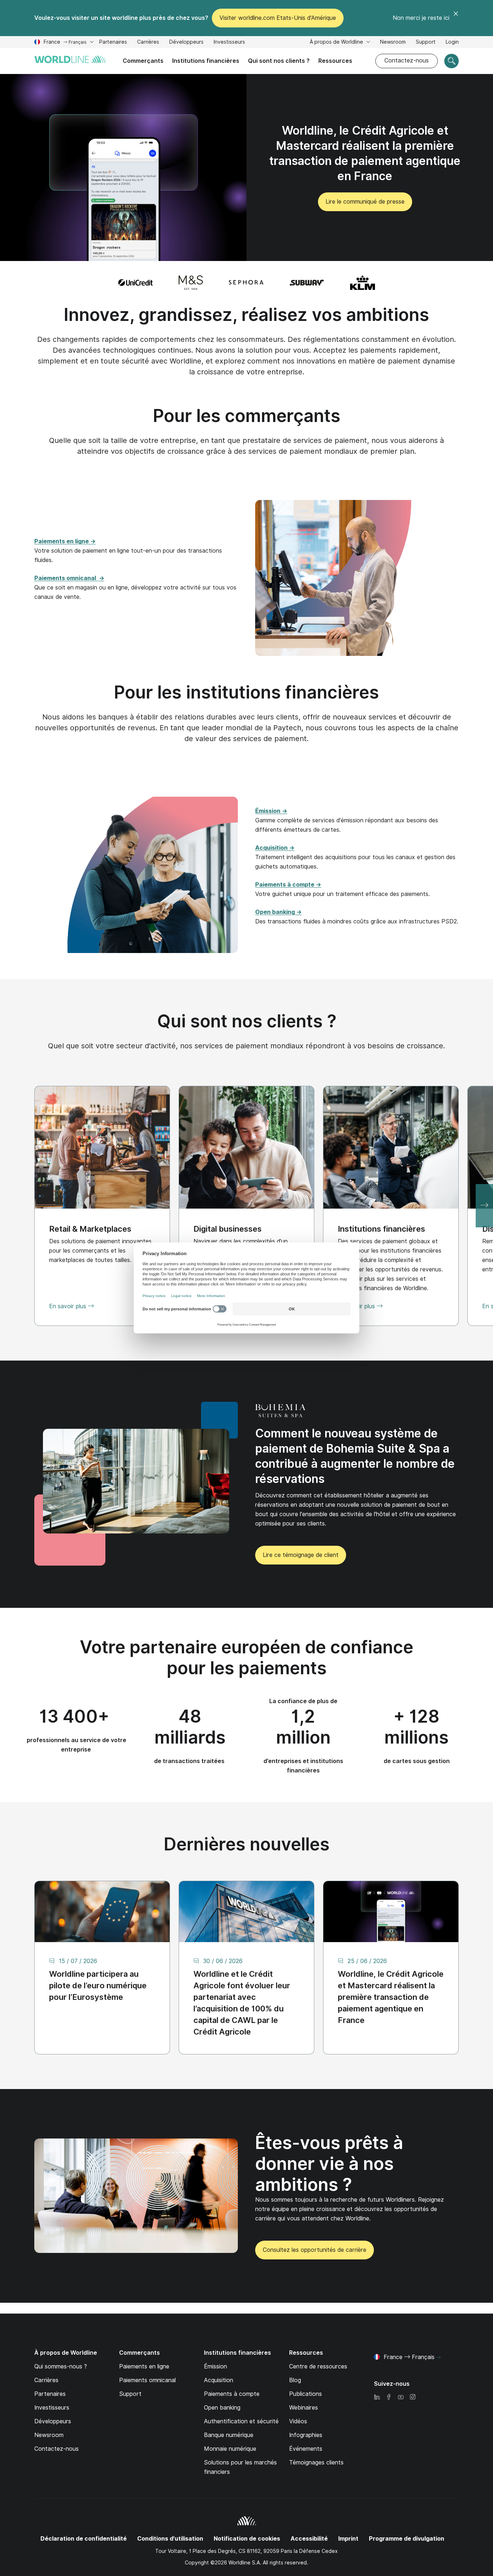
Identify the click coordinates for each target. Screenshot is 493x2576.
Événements (306, 2449)
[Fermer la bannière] (456, 18)
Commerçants (143, 61)
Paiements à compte (232, 2394)
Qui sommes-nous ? (61, 2366)
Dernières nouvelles (247, 1844)
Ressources (335, 61)
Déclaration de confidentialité (84, 2539)
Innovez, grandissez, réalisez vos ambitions (247, 315)
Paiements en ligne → (65, 541)
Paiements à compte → (288, 885)
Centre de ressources (318, 2366)
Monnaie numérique (230, 2449)
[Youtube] (401, 2397)
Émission (215, 2366)
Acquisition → (275, 848)
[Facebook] (389, 2397)
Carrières (148, 43)
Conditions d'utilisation (170, 2539)
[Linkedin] (377, 2397)
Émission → (271, 811)
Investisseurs (229, 43)
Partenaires (113, 42)
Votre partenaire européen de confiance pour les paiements (247, 1657)
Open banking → (278, 912)
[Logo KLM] (363, 283)
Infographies (306, 2435)
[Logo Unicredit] (135, 283)
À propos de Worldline (337, 42)
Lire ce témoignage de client (301, 1555)
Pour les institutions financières (247, 692)
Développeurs (186, 43)
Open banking (222, 2408)
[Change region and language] (439, 2358)
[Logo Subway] (307, 283)
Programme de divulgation (407, 2539)
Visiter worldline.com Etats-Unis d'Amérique (278, 18)
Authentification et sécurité (241, 2421)
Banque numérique (229, 2435)
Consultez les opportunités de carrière (311, 2253)
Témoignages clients (316, 2462)
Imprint (348, 2539)
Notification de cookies (247, 2539)
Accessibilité (309, 2539)
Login (452, 42)
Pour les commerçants (247, 416)
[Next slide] (484, 1206)
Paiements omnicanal (147, 2380)
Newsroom (393, 42)
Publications (306, 2394)
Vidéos (298, 2421)
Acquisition (219, 2380)
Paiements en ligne (144, 2366)
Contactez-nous (407, 60)
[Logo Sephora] (246, 283)
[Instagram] (413, 2397)
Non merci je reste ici (421, 18)
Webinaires (304, 2408)
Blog (295, 2380)
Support (426, 43)
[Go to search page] (451, 61)
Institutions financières (206, 61)
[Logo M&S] (191, 283)
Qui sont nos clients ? (279, 61)
